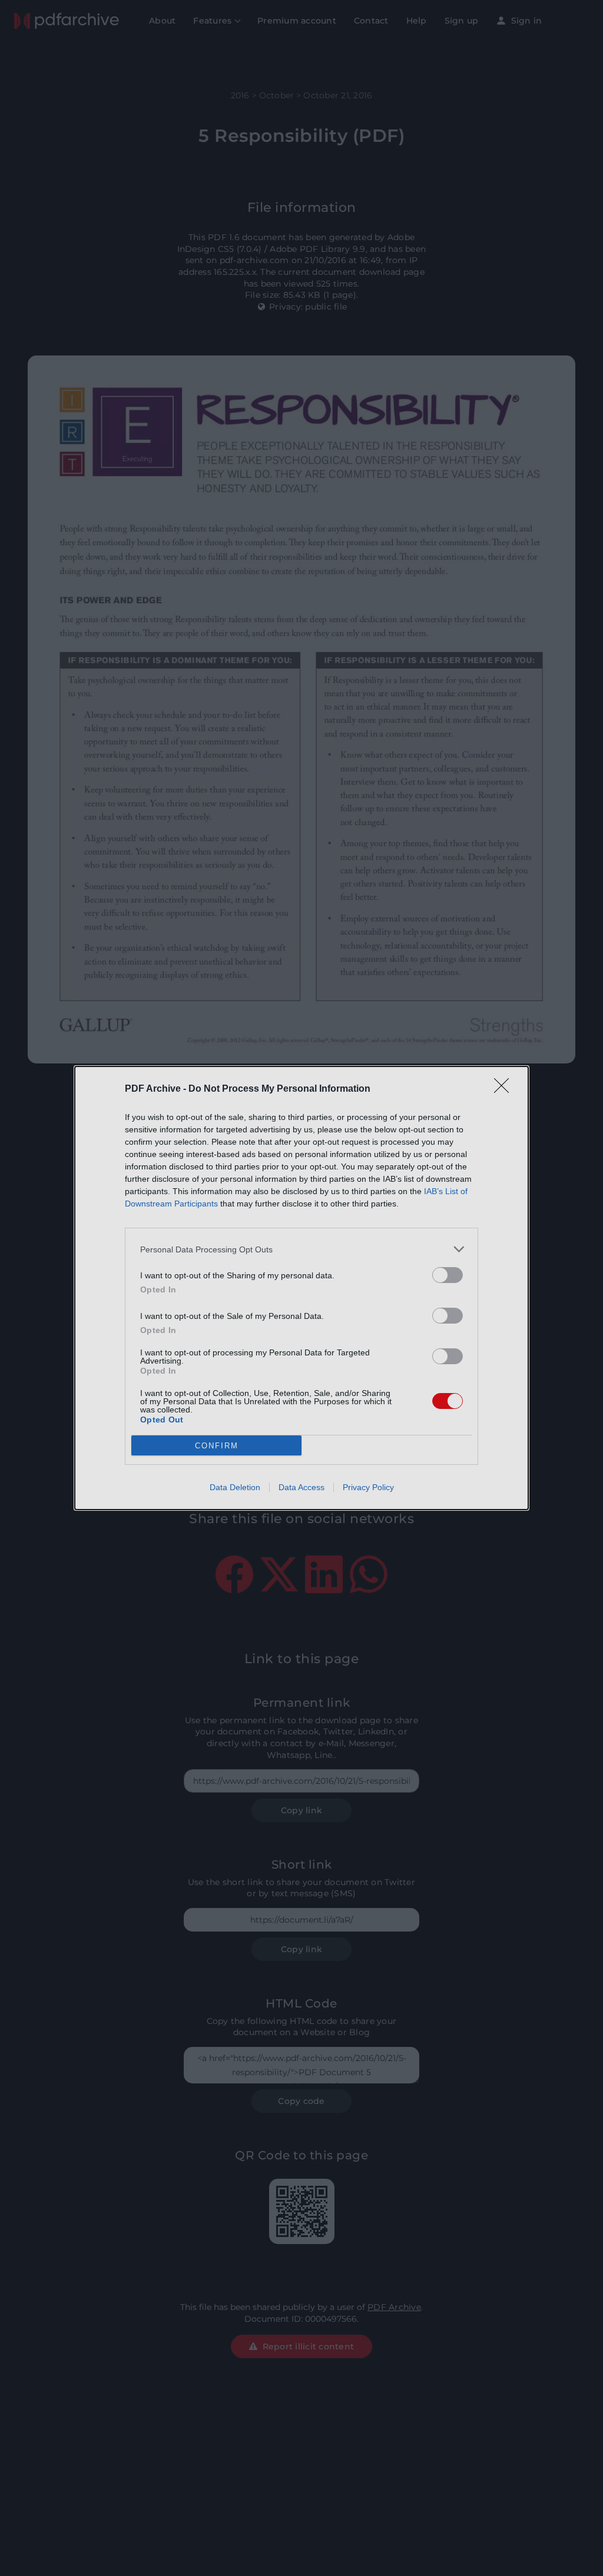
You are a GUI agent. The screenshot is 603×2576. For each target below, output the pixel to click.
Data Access (301, 1487)
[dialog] (301, 1288)
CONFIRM (217, 1446)
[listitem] (301, 1249)
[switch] (448, 1275)
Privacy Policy (368, 1487)
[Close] (505, 1089)
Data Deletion (235, 1487)
